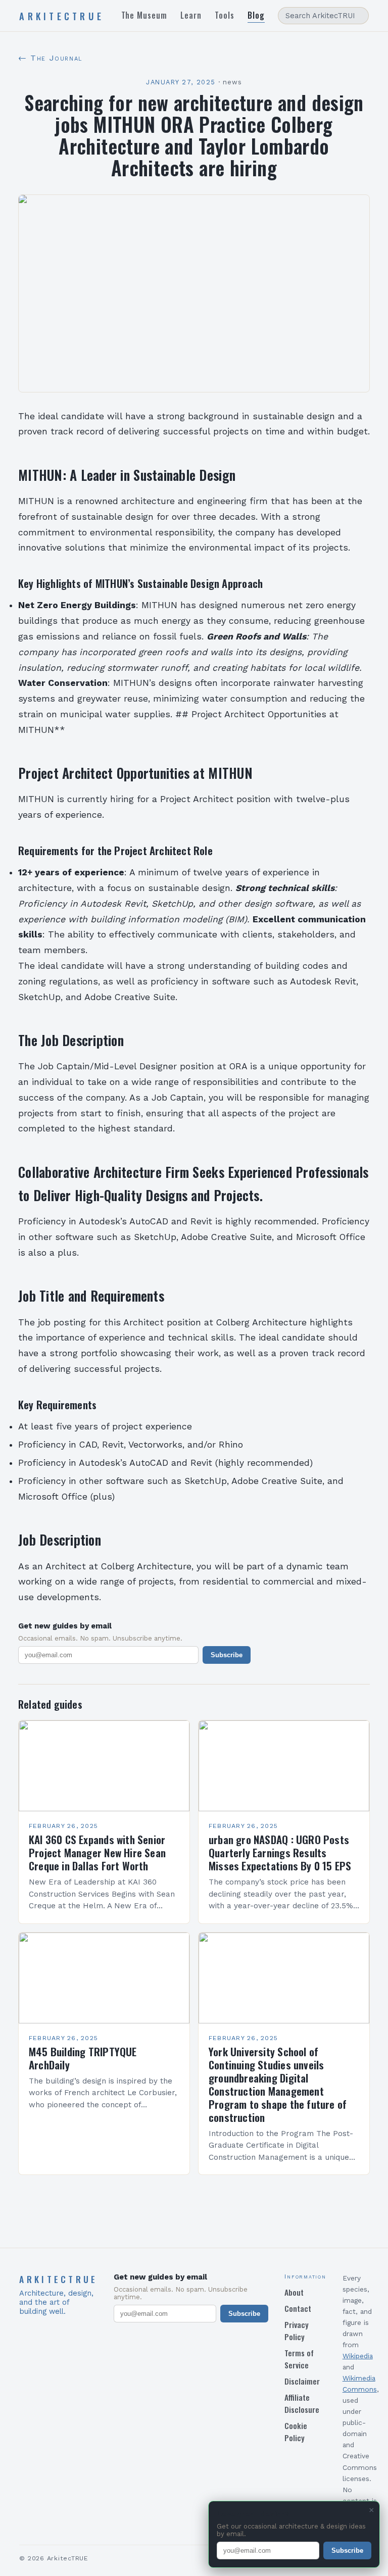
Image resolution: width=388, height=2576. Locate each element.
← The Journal (50, 58)
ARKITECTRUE (62, 16)
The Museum (144, 15)
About (294, 2292)
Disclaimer (302, 2381)
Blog (256, 15)
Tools (225, 15)
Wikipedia (358, 2356)
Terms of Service (299, 2359)
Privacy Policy (297, 2331)
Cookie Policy (296, 2432)
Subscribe (227, 1655)
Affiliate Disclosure (302, 2403)
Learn (191, 15)
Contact (298, 2308)
